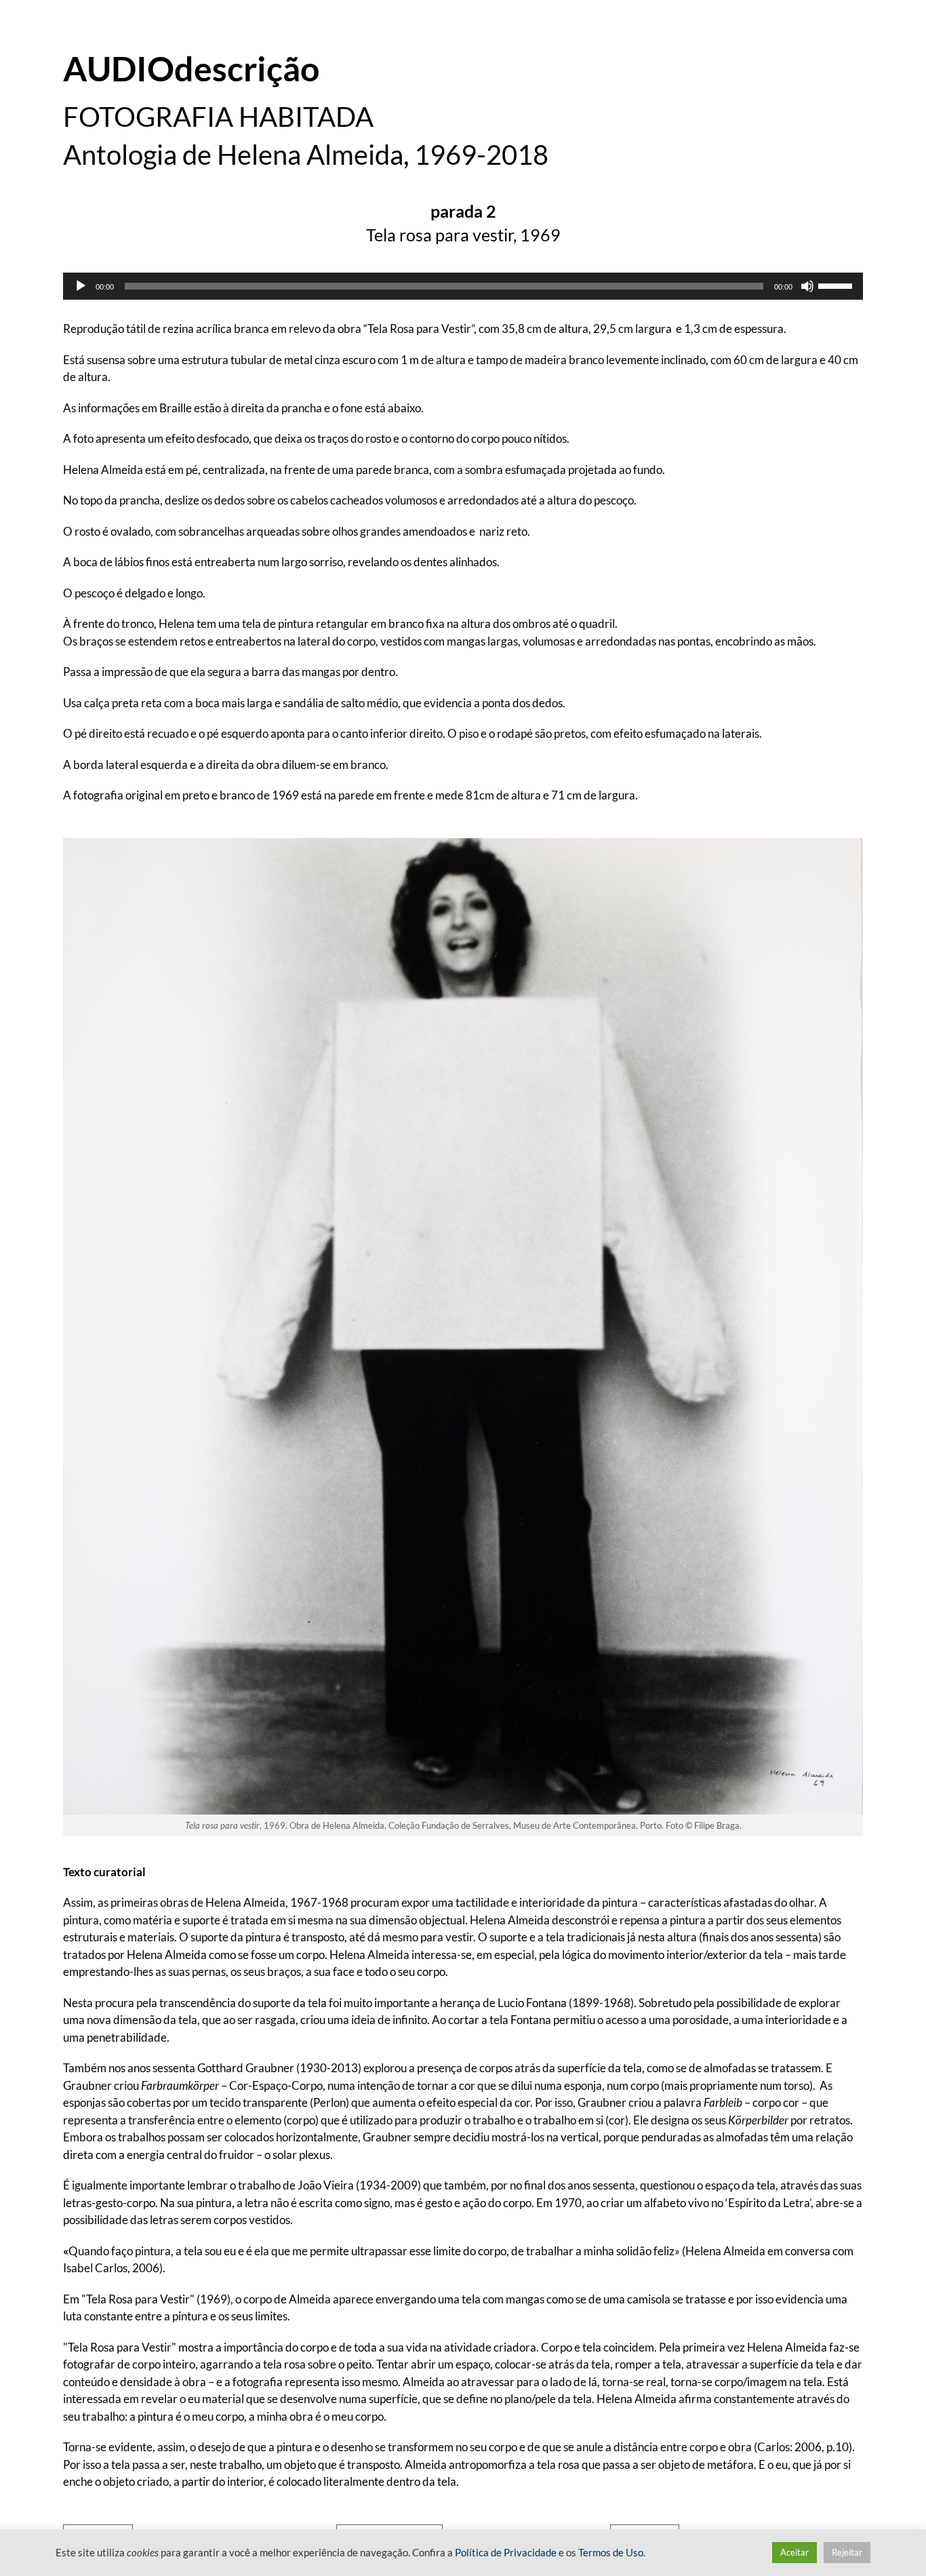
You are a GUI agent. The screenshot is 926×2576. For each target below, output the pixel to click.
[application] (463, 286)
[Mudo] (807, 286)
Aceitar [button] (794, 2552)
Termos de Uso (611, 2553)
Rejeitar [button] (847, 2552)
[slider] (837, 285)
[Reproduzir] (81, 286)
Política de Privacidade (506, 2553)
